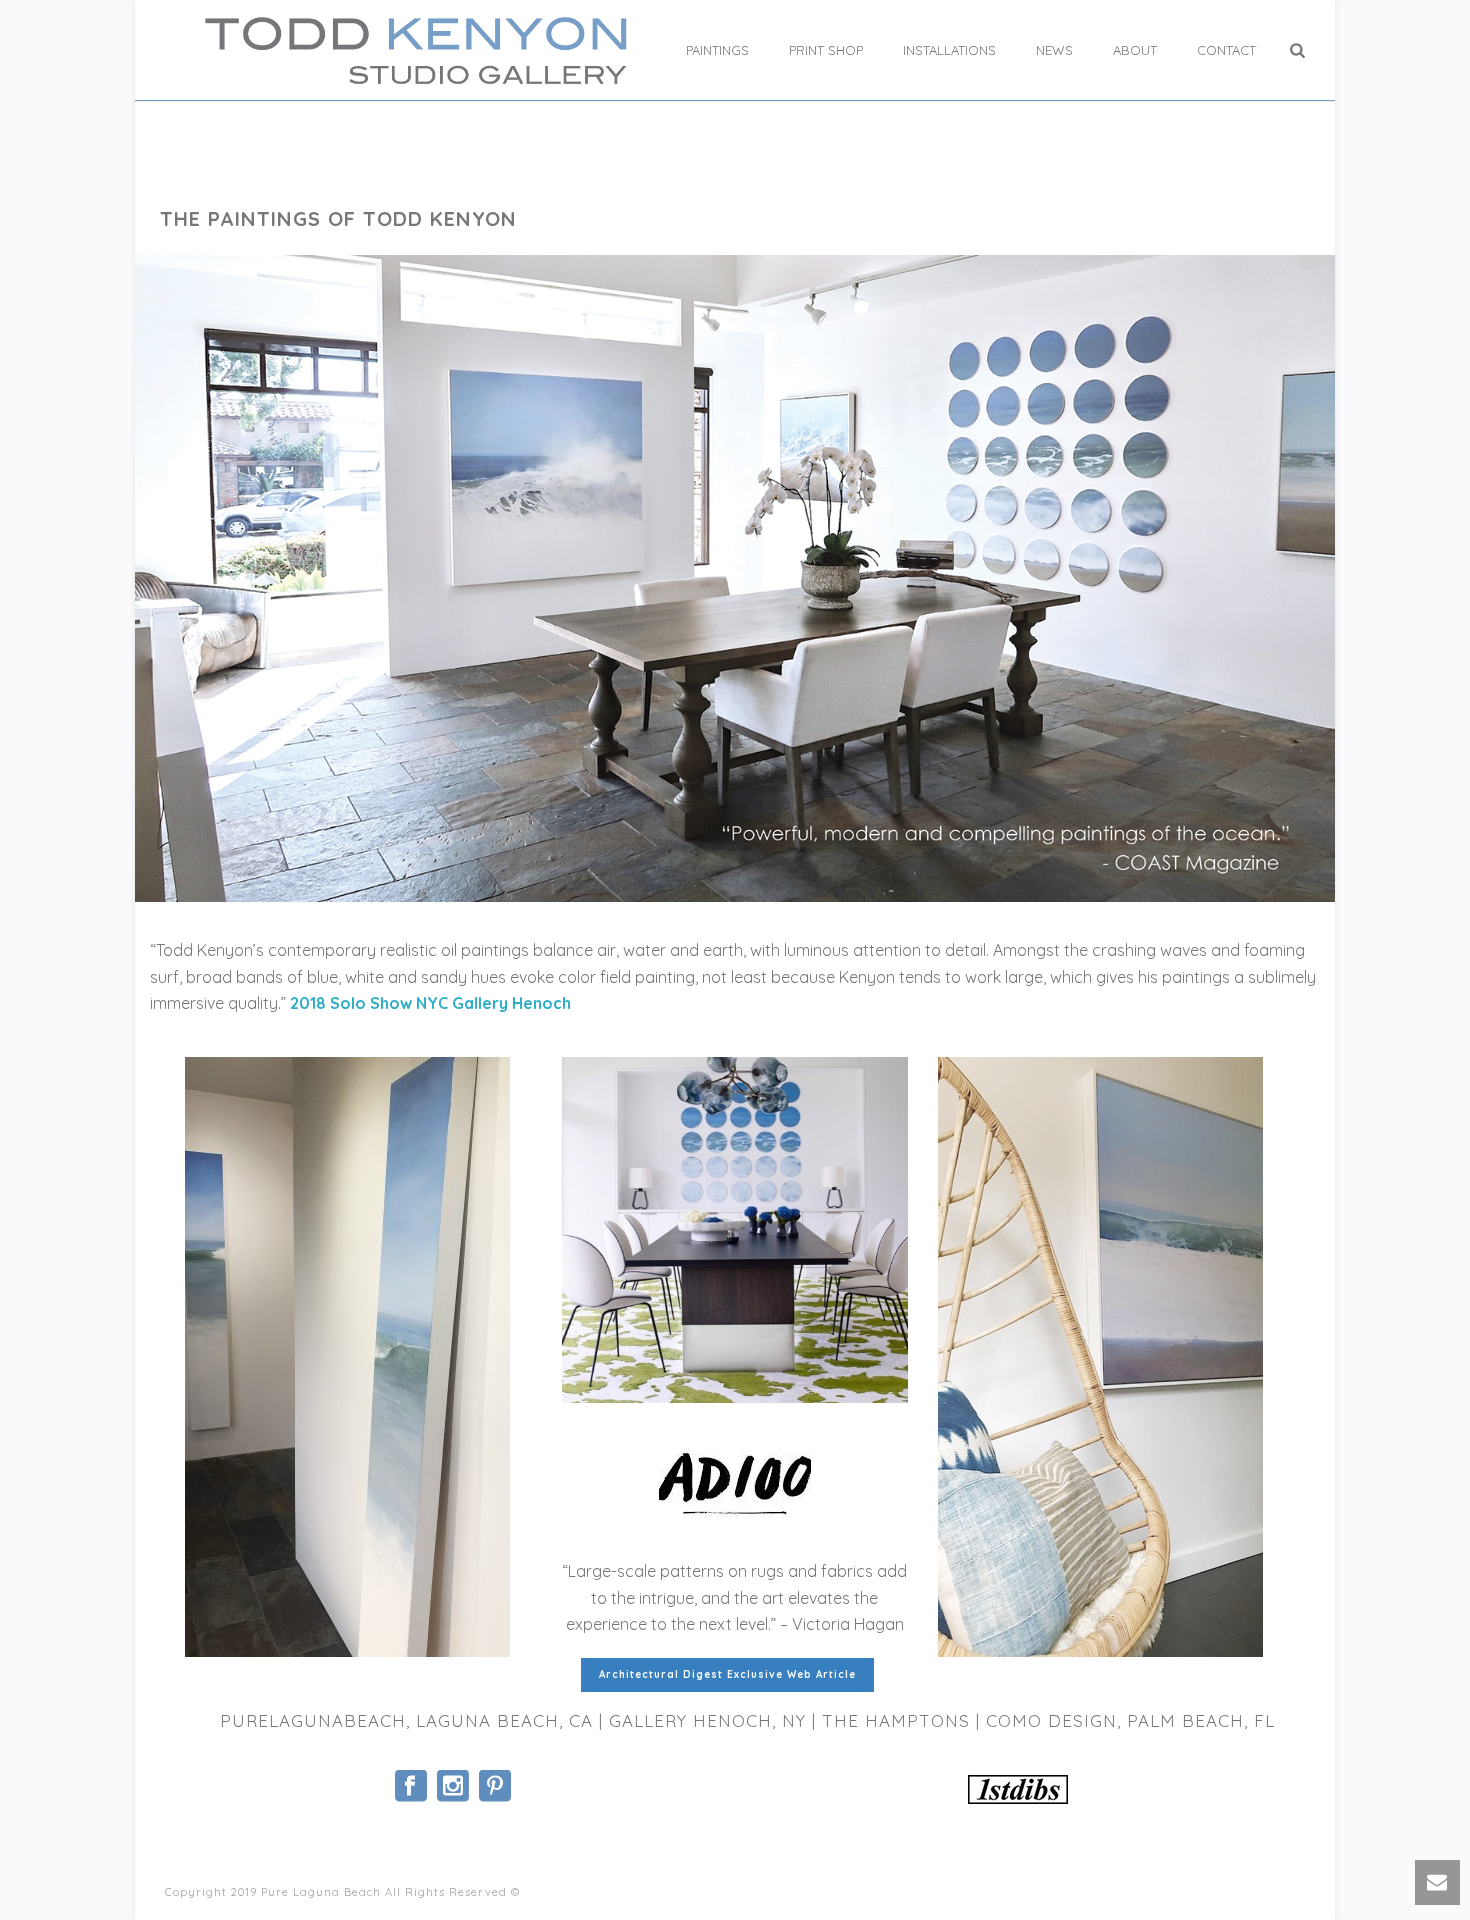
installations (949, 50)
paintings (717, 50)
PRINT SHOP (826, 50)
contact (1226, 50)
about (1135, 50)
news (1054, 50)
